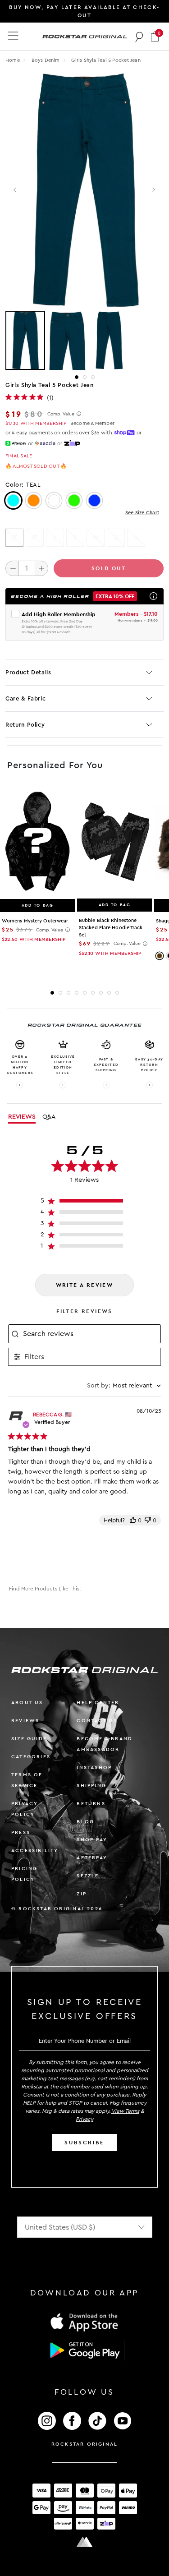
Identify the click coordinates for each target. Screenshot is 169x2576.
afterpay (92, 1858)
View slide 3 (93, 377)
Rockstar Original (85, 2444)
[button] (155, 36)
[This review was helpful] (133, 1520)
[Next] (153, 190)
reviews (25, 1721)
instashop (94, 1767)
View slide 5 (85, 993)
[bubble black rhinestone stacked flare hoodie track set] (114, 842)
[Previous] (16, 190)
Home (13, 60)
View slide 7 (101, 993)
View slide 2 (85, 377)
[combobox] (124, 1386)
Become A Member (92, 423)
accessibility (35, 1850)
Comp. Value (61, 414)
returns (91, 1804)
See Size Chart (142, 513)
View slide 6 (93, 993)
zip (82, 1894)
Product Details (28, 672)
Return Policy (25, 725)
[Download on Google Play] (85, 2350)
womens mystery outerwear (35, 921)
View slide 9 (117, 993)
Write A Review (85, 1285)
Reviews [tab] (22, 1117)
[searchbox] (91, 1334)
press (21, 1832)
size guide (29, 1739)
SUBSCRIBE (84, 2143)
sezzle (88, 1876)
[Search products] (139, 37)
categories (31, 1757)
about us (27, 1703)
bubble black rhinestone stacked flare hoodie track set (111, 928)
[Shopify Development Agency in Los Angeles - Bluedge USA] (85, 2542)
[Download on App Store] (85, 2322)
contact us (97, 1721)
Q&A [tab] (49, 1117)
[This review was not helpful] (148, 1520)
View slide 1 (77, 377)
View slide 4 (77, 993)
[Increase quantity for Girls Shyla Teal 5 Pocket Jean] (41, 568)
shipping (91, 1786)
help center (98, 1703)
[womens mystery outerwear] (37, 842)
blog (85, 1822)
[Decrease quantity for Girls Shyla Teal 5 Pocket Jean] (12, 568)
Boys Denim (46, 60)
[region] (84, 1203)
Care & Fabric (25, 698)
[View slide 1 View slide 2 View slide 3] (84, 341)
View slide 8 (109, 993)
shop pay (92, 1840)
